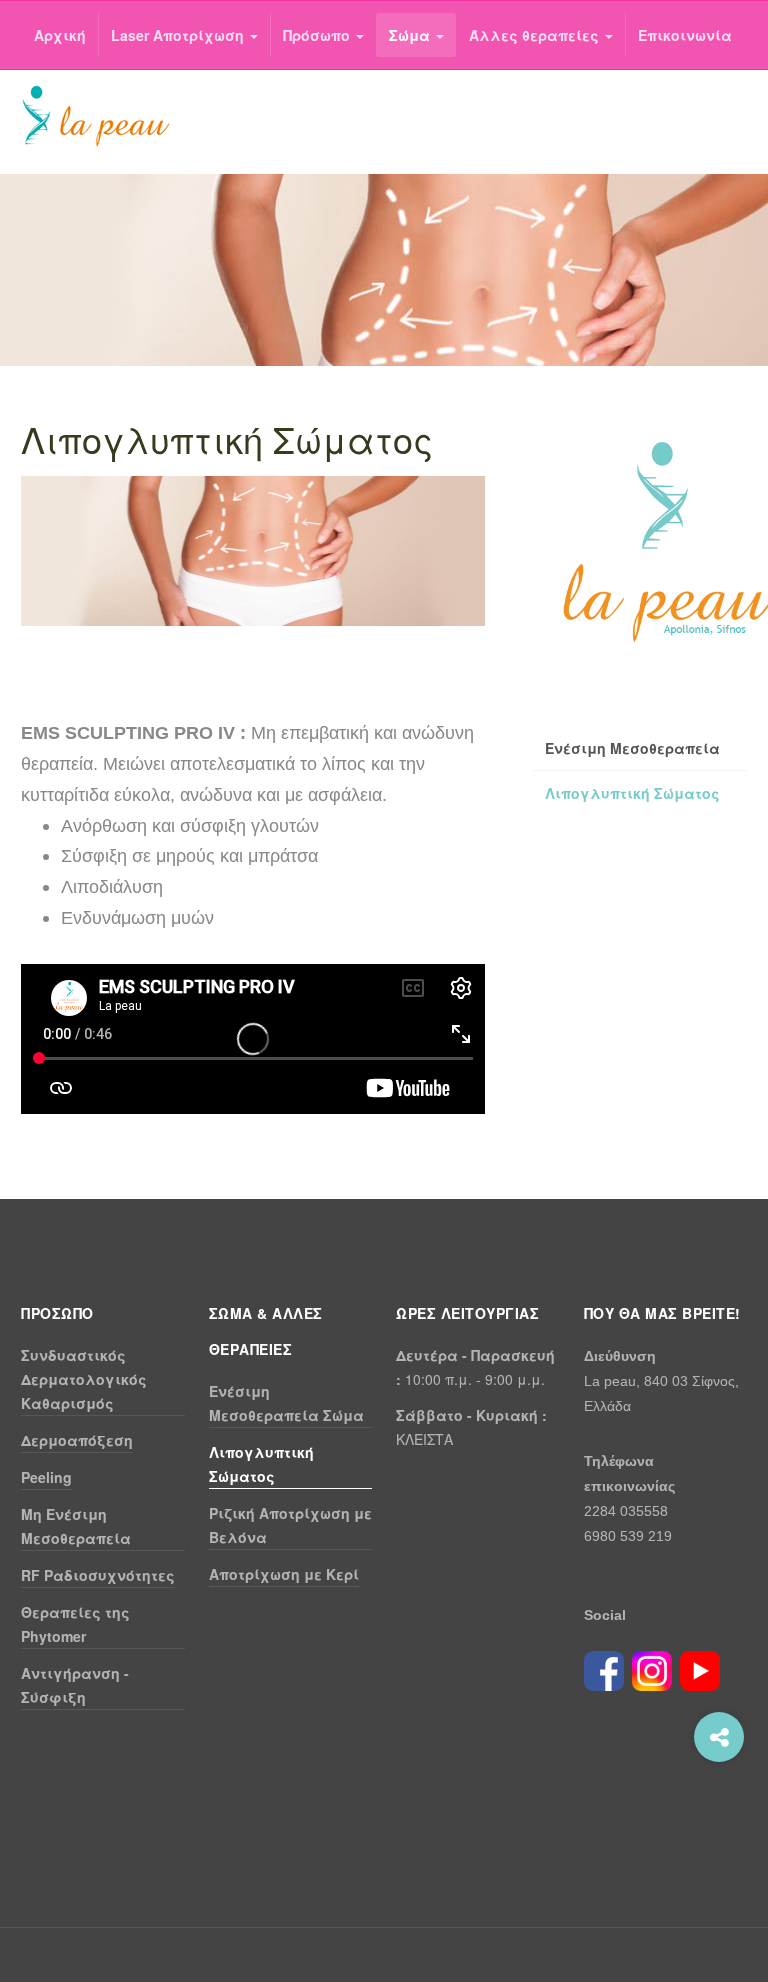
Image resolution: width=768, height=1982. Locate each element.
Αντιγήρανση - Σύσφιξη (75, 1685)
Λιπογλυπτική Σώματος (632, 793)
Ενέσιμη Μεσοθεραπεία (632, 748)
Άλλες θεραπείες (536, 35)
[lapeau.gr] (96, 116)
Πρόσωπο (318, 35)
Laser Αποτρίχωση (179, 35)
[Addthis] (719, 1737)
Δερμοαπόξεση (77, 1440)
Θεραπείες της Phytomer (75, 1624)
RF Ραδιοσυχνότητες (98, 1575)
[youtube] (700, 1668)
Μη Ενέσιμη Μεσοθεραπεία (76, 1526)
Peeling (46, 1477)
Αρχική (60, 35)
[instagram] (652, 1668)
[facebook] (604, 1668)
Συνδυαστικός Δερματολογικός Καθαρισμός (84, 1379)
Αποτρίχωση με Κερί (284, 1574)
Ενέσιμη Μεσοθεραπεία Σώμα (286, 1403)
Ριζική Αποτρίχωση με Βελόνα (290, 1525)
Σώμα (411, 35)
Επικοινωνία (685, 35)
